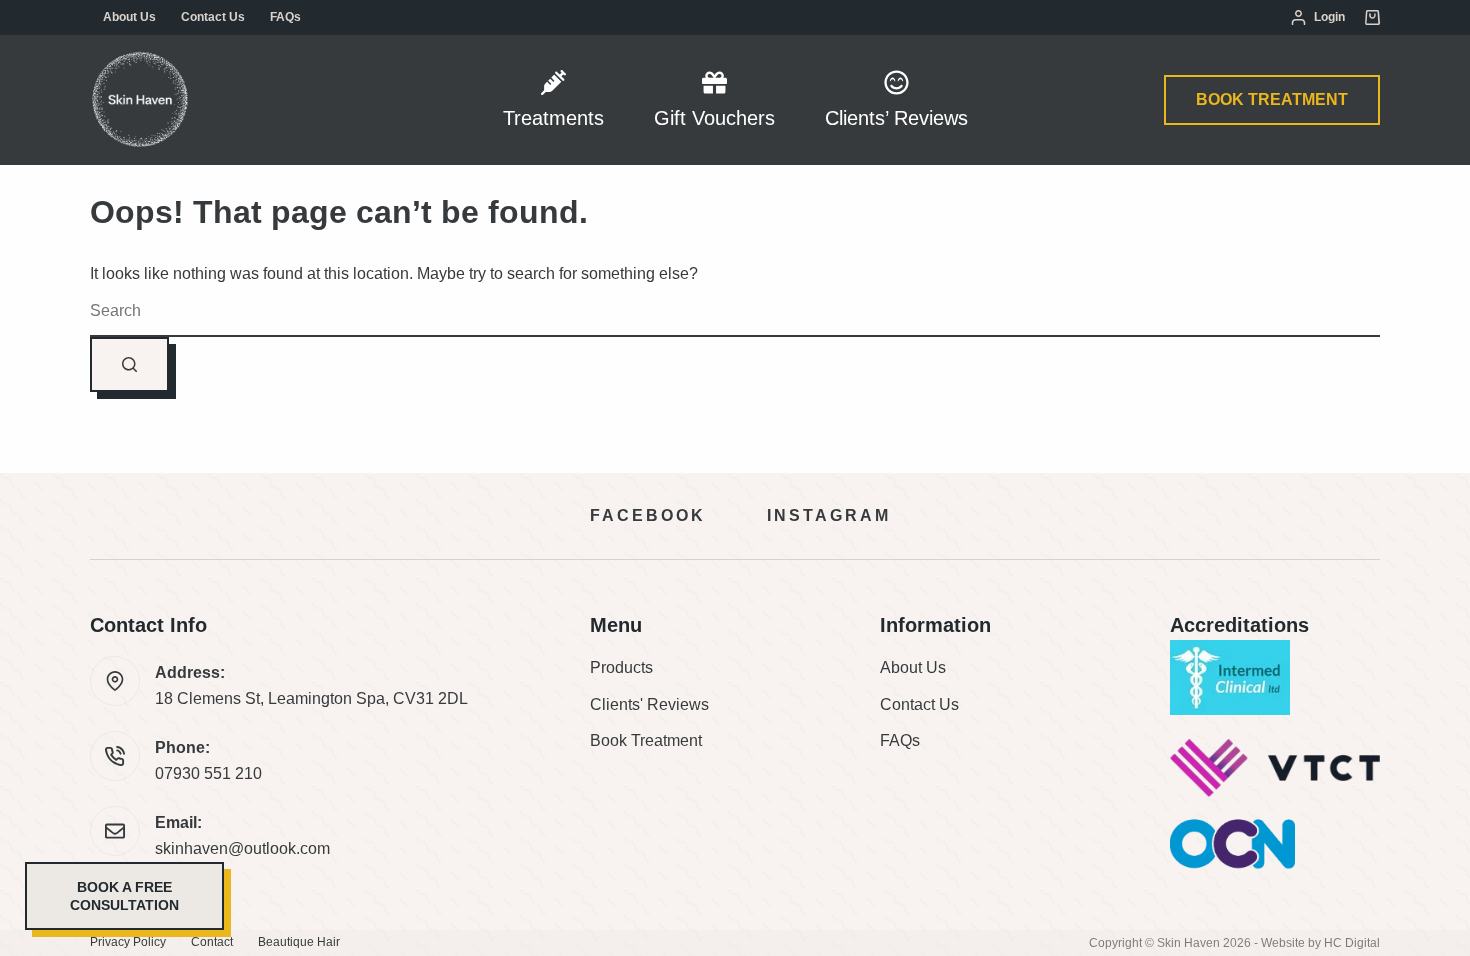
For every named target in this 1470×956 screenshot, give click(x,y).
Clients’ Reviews (896, 118)
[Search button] (129, 364)
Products (621, 667)
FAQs (285, 17)
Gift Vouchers (714, 118)
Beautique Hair (299, 942)
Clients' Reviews (649, 704)
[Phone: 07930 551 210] (115, 756)
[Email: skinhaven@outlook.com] (115, 831)
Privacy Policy (128, 942)
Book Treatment (646, 740)
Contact (212, 942)
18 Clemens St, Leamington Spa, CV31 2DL (311, 698)
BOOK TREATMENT (1272, 99)
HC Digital (1352, 943)
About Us (129, 17)
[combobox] (735, 312)
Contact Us (213, 17)
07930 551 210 (208, 773)
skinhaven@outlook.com (242, 848)
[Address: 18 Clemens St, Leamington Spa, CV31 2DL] (115, 681)
